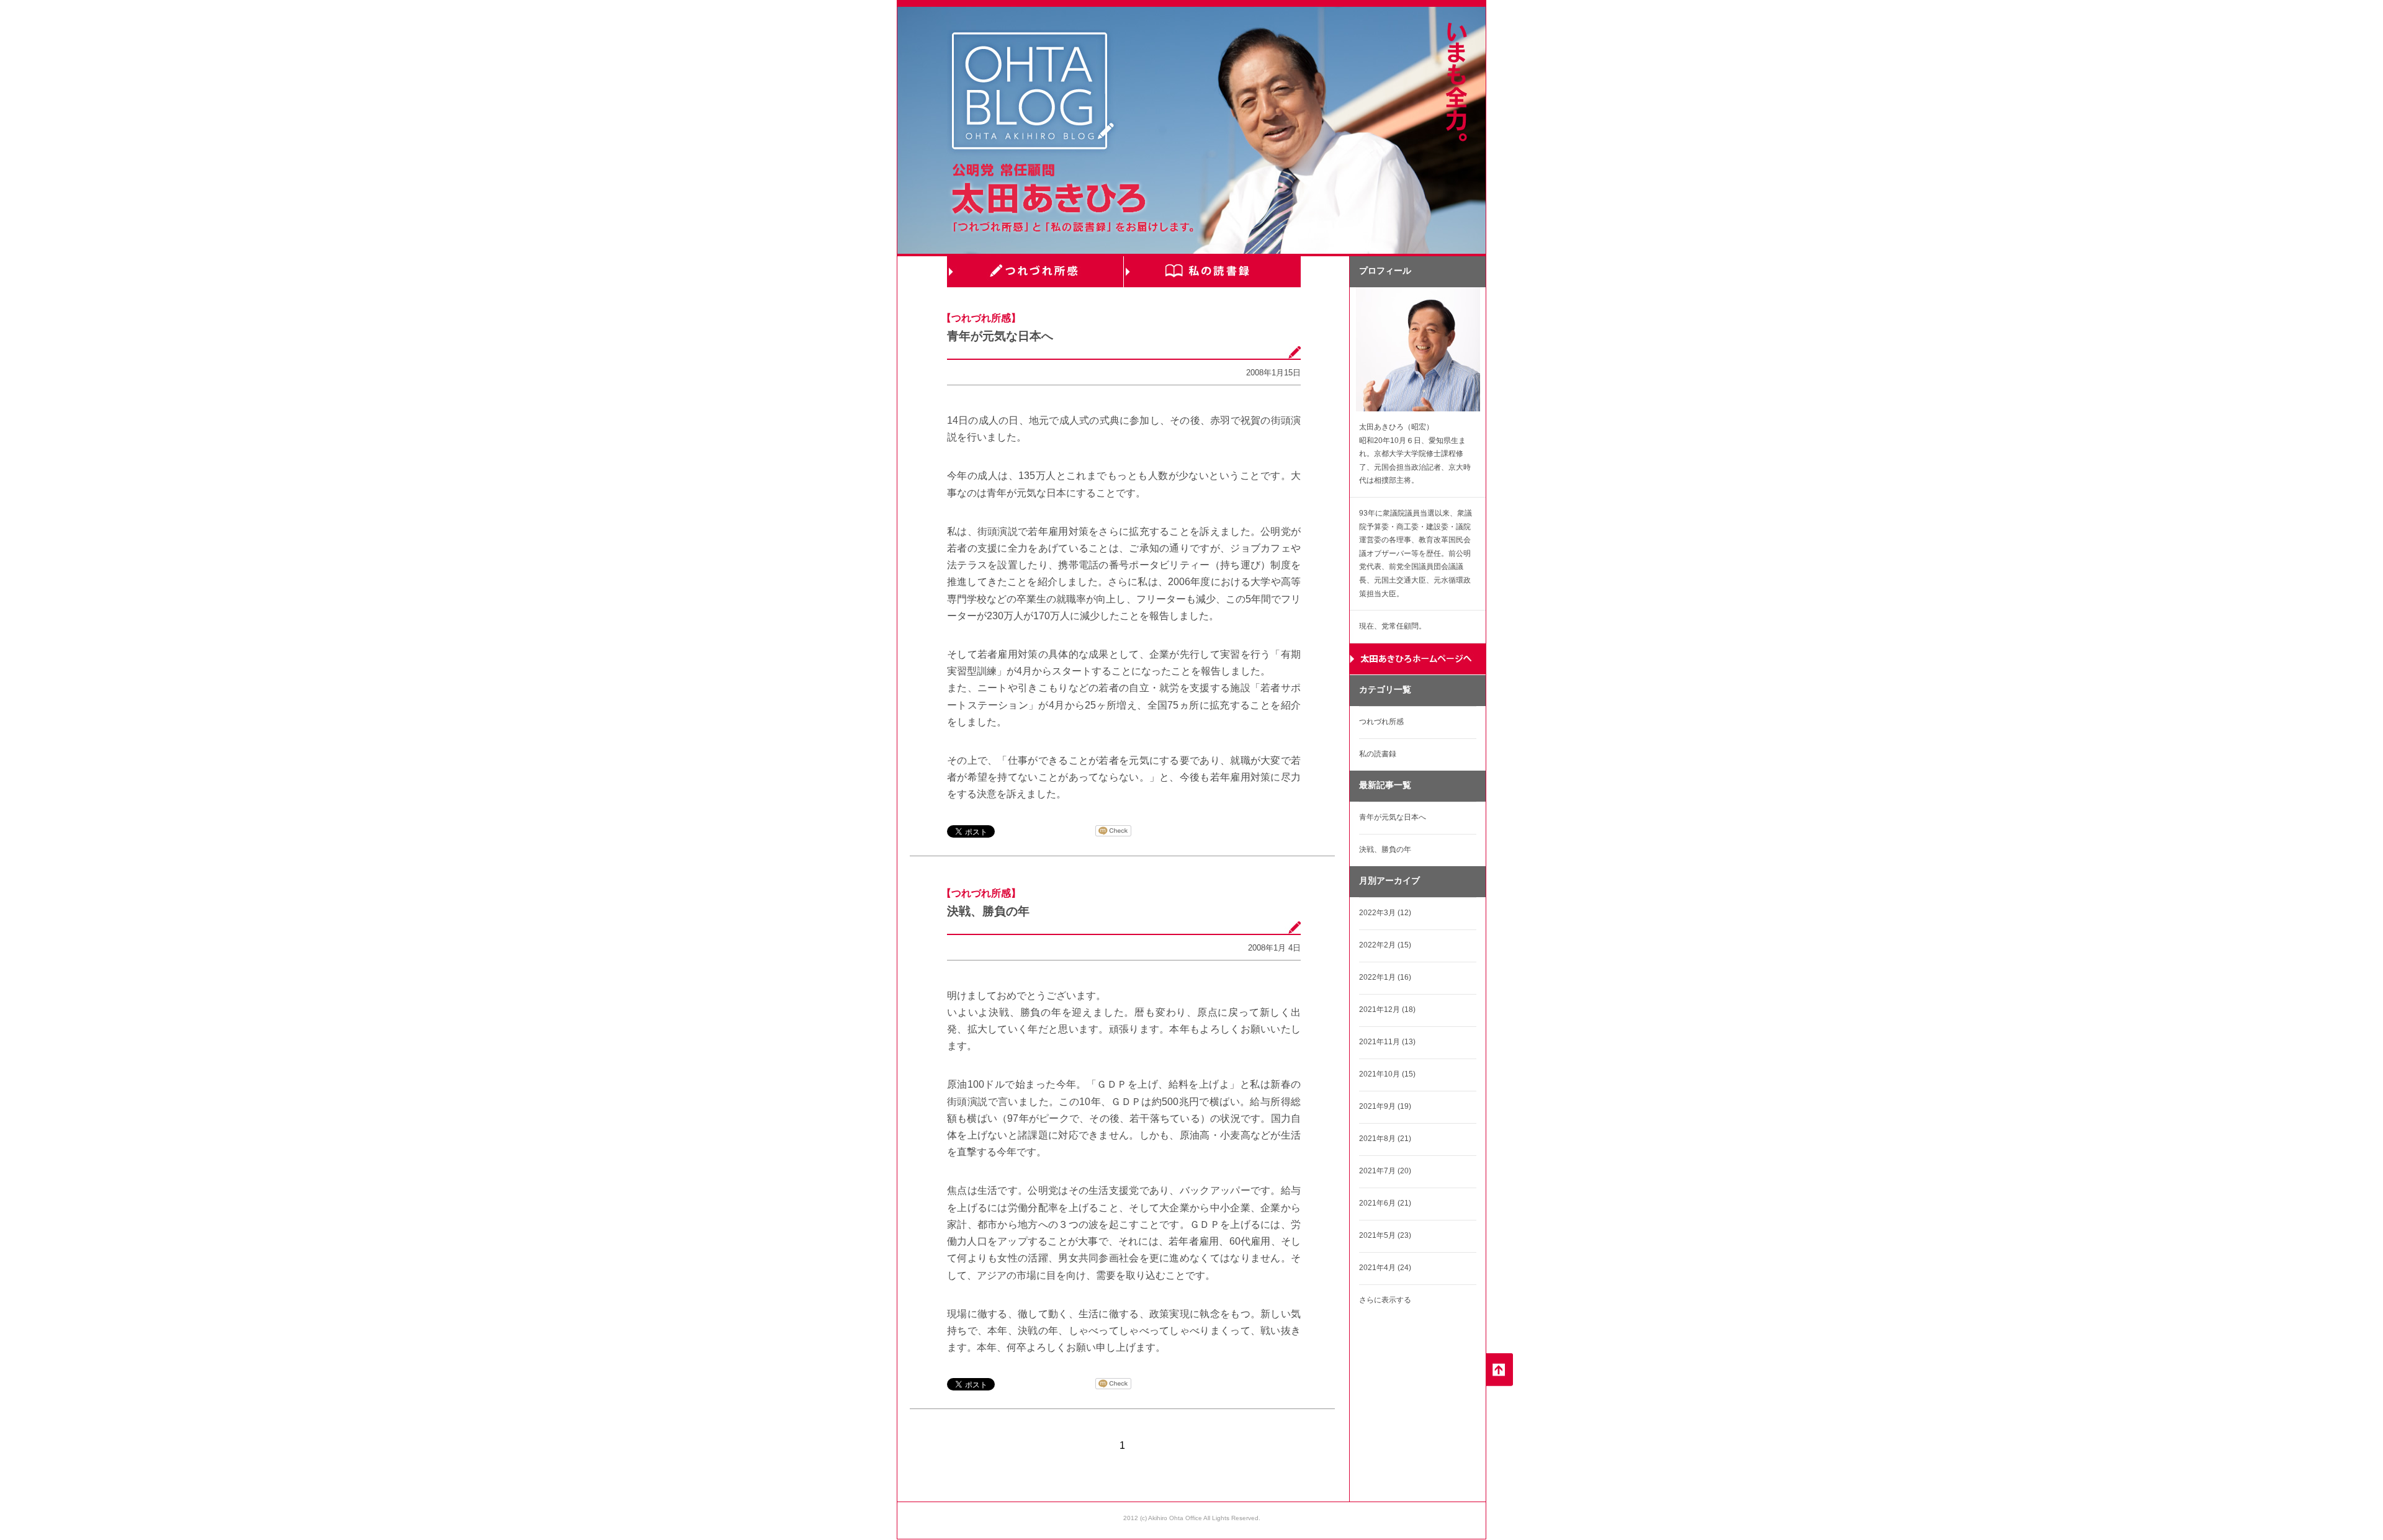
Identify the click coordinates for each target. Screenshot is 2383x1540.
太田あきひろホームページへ (1418, 659)
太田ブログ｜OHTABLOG (1033, 93)
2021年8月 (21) (1385, 1139)
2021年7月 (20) (1385, 1171)
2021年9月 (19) (1385, 1106)
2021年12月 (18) (1387, 1010)
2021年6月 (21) (1385, 1203)
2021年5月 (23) (1385, 1235)
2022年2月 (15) (1385, 945)
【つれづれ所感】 (981, 318)
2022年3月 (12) (1385, 913)
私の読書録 (1212, 272)
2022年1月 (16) (1385, 977)
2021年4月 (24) (1385, 1268)
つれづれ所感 (1035, 272)
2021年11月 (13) (1387, 1042)
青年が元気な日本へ (1000, 336)
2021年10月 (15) (1387, 1074)
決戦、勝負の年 (988, 911)
